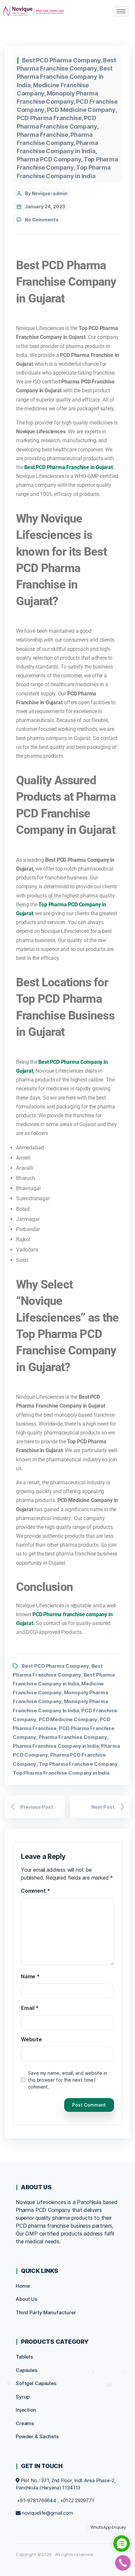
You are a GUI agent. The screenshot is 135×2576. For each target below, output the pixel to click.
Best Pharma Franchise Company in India (65, 77)
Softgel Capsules (36, 2383)
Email (30, 2008)
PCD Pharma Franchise (49, 118)
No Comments (42, 220)
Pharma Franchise (42, 135)
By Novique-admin (46, 193)
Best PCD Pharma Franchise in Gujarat (68, 467)
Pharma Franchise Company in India (56, 1746)
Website (31, 2039)
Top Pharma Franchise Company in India (61, 1773)
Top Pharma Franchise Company (78, 1764)
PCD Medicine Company (81, 110)
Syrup (23, 2397)
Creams (25, 2423)
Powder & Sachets (37, 2436)
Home (23, 2286)
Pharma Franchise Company (73, 1737)
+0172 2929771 (77, 2500)
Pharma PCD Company (49, 159)
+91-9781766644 (37, 2500)
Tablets (24, 2357)
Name (30, 1976)
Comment (35, 1891)
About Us (27, 2299)
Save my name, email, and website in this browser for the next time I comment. (67, 2080)
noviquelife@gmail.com (48, 2513)
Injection (26, 2410)
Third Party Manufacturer (46, 2312)
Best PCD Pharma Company (61, 60)
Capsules (27, 2370)
